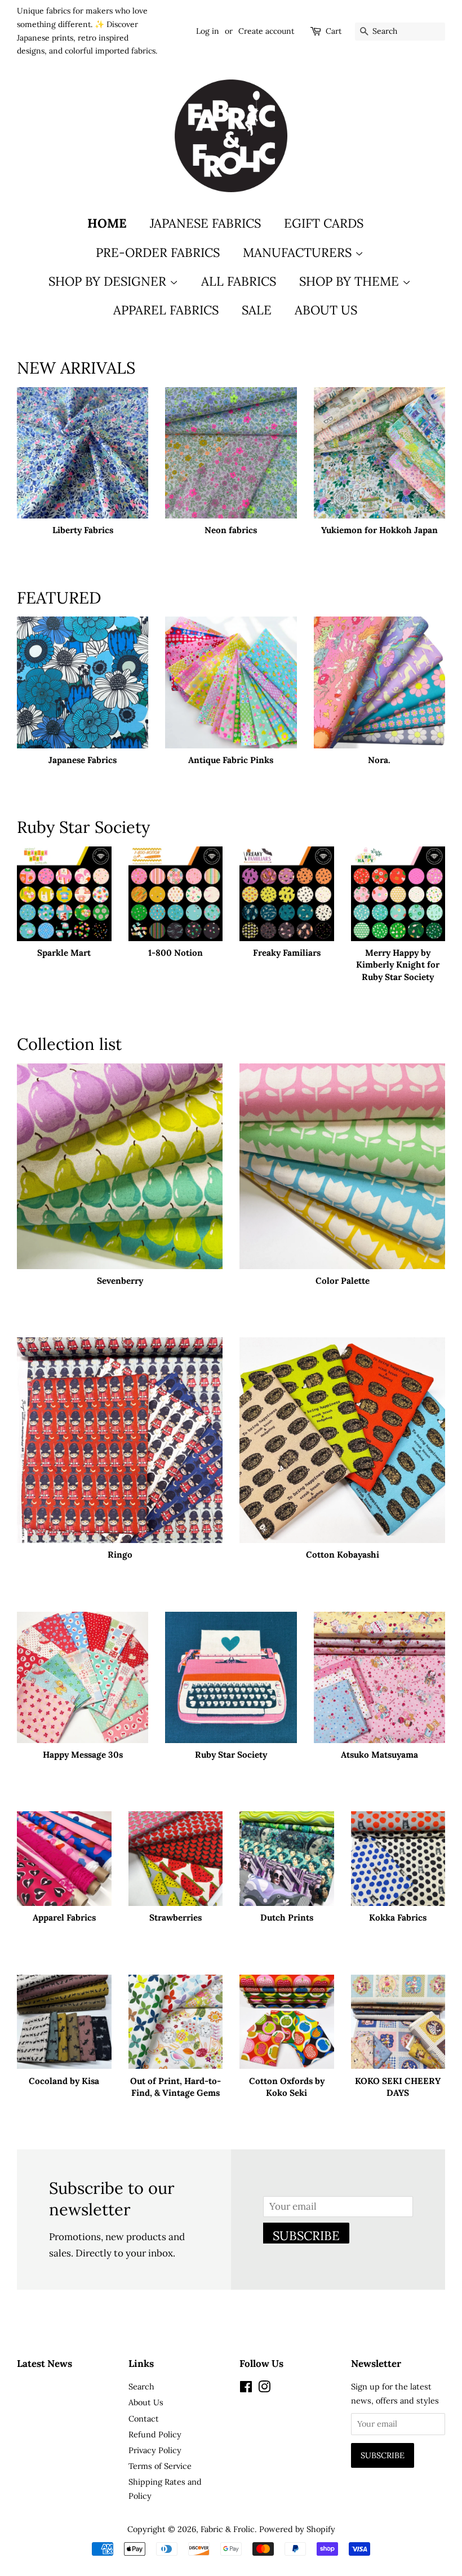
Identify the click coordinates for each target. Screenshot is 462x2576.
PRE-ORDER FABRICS (158, 252)
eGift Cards (324, 223)
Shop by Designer (109, 281)
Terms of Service (160, 2466)
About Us (326, 310)
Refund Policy (155, 2434)
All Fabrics (239, 281)
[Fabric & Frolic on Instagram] (264, 2389)
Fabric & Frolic (228, 2529)
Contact (144, 2418)
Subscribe (306, 2236)
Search (141, 2386)
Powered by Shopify (297, 2529)
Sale (257, 310)
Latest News (45, 2364)
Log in (208, 31)
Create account (266, 31)
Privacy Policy (155, 2450)
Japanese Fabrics (205, 223)
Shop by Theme (351, 281)
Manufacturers (299, 252)
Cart (334, 31)
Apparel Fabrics (166, 310)
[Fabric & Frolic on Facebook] (246, 2389)
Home (107, 223)
